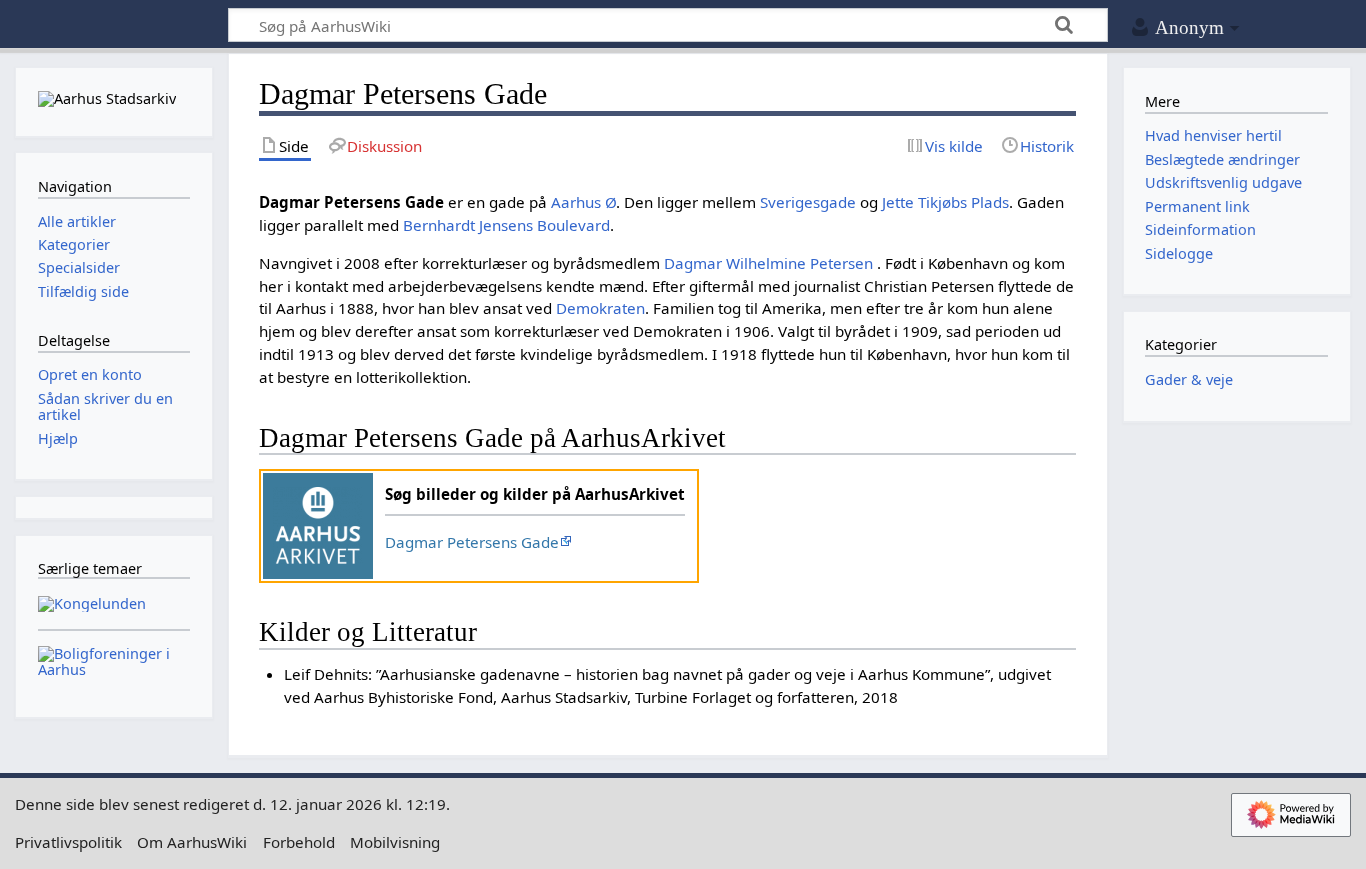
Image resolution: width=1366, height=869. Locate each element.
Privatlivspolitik (68, 842)
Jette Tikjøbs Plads (945, 202)
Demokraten (600, 308)
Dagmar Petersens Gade (472, 542)
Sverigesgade (808, 202)
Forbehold (299, 842)
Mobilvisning (395, 842)
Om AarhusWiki (192, 842)
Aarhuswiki (113, 25)
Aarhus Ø (583, 202)
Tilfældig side (83, 291)
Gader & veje (1189, 379)
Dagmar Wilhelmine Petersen (770, 263)
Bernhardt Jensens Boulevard (506, 225)
